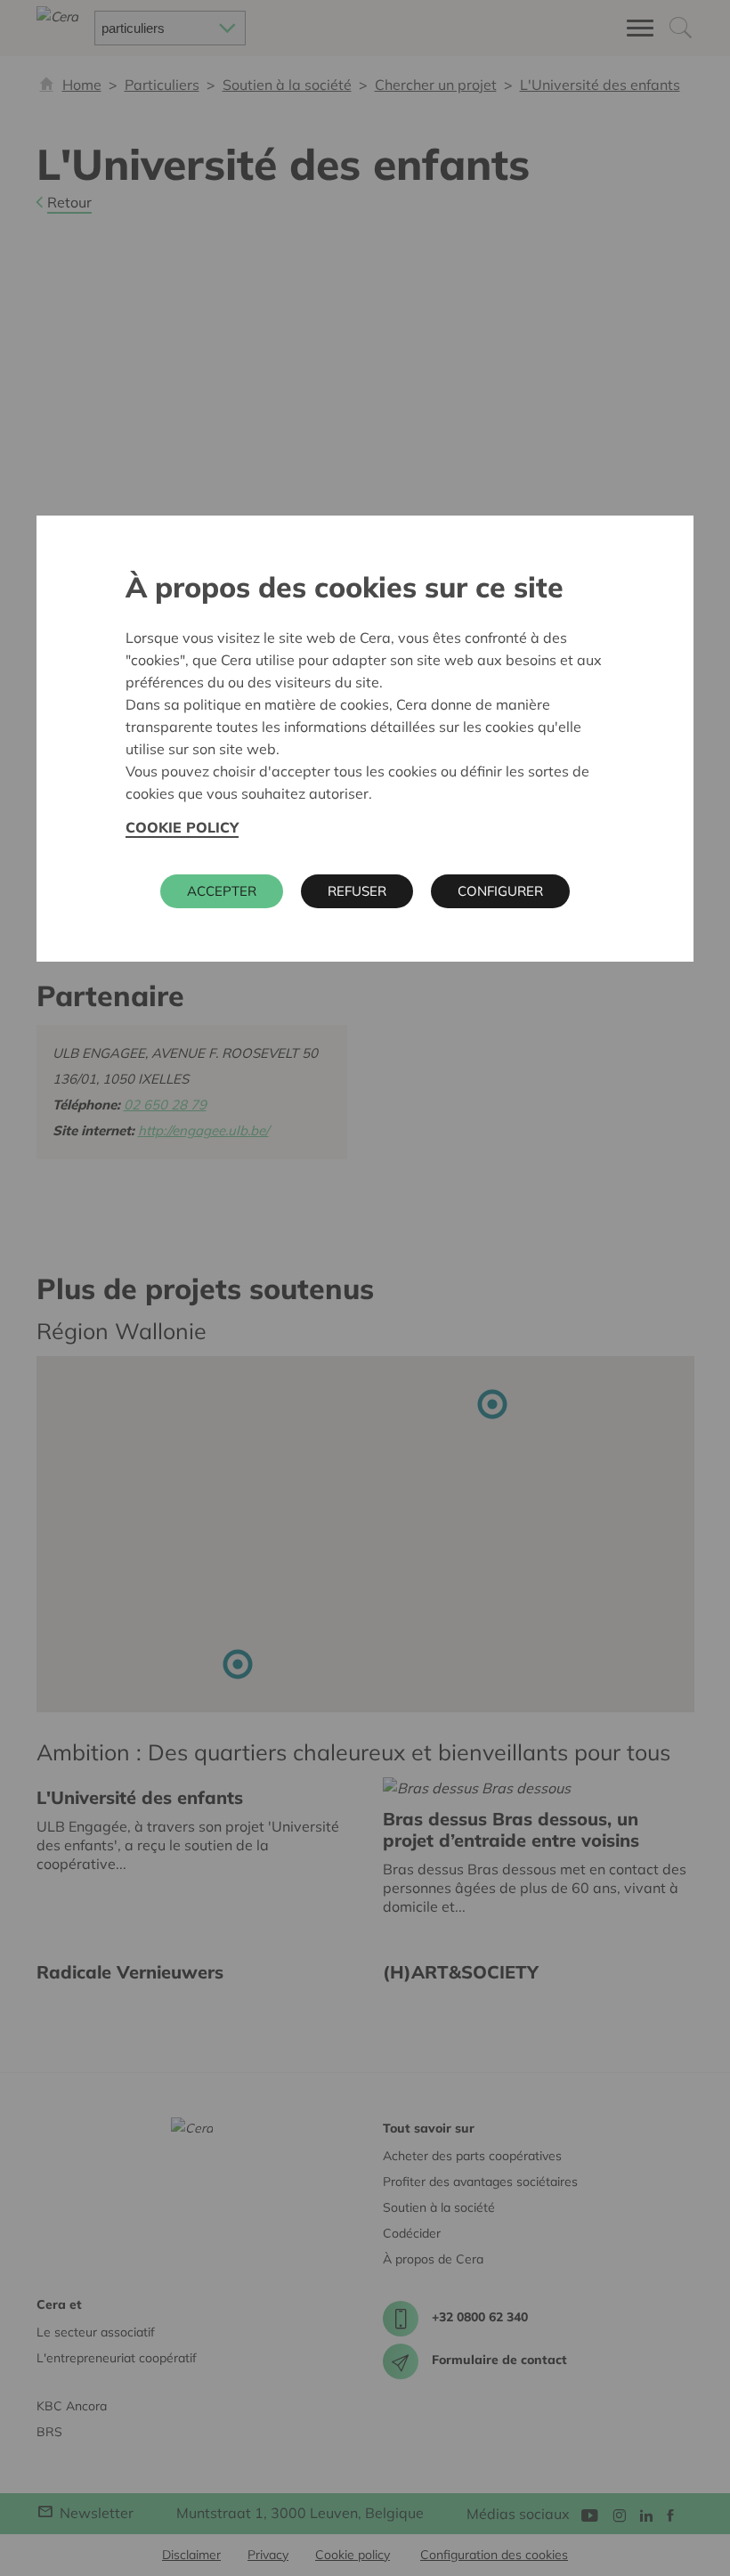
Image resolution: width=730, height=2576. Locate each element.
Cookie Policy (182, 827)
